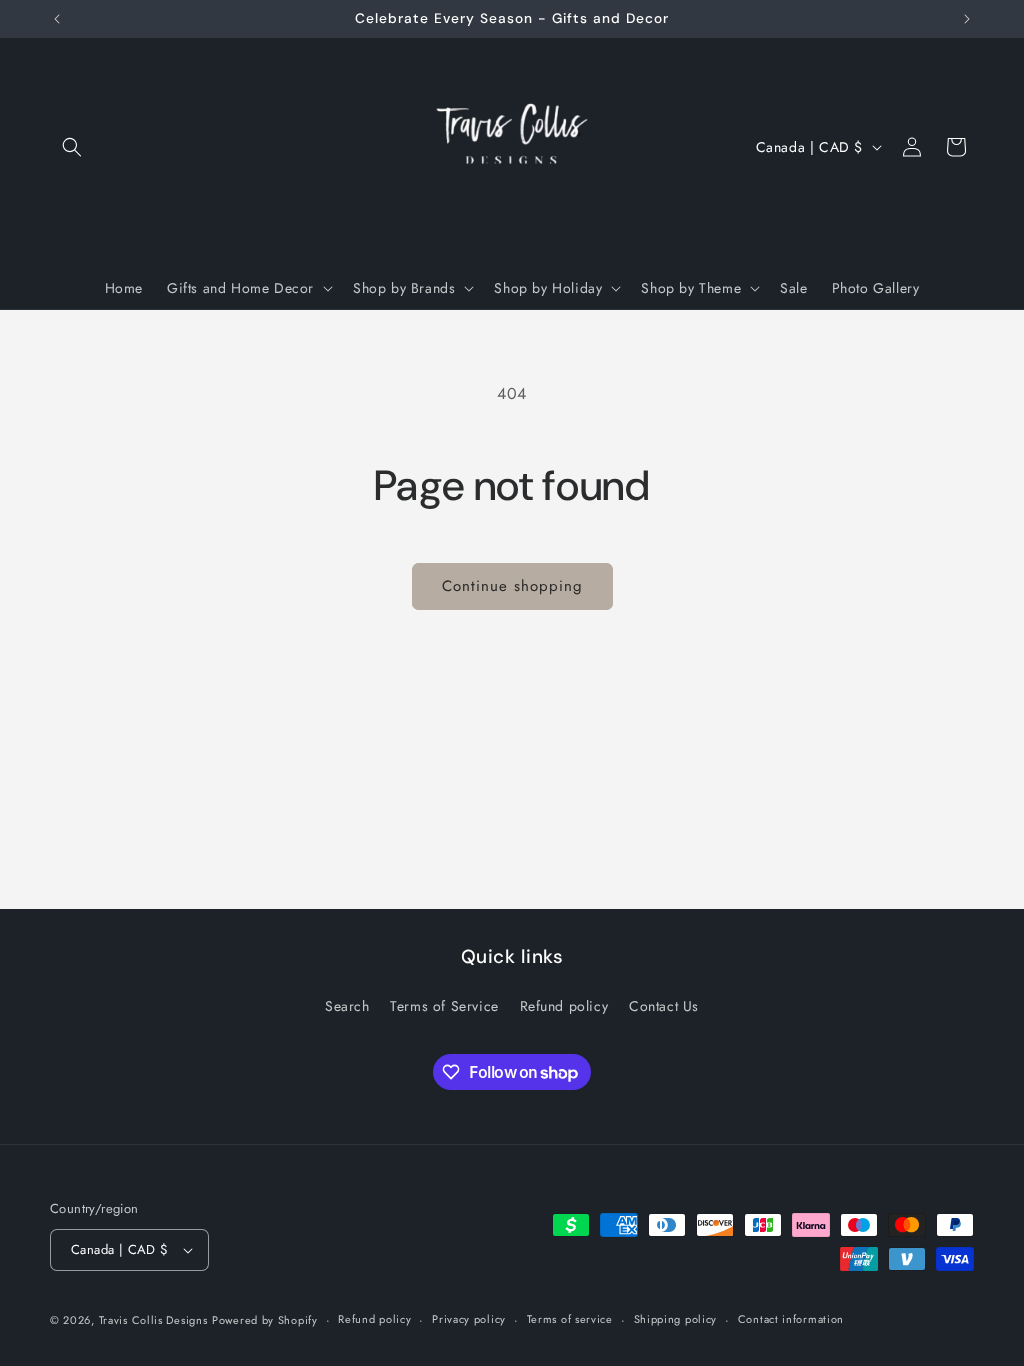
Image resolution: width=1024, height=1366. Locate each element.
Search (347, 1006)
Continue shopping (512, 586)
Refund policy (564, 1006)
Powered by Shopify (265, 1320)
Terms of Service (444, 1006)
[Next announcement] (967, 19)
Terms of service (570, 1319)
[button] (72, 147)
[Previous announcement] (57, 19)
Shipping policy (676, 1319)
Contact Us (664, 1006)
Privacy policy (469, 1319)
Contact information (791, 1319)
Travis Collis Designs (153, 1320)
